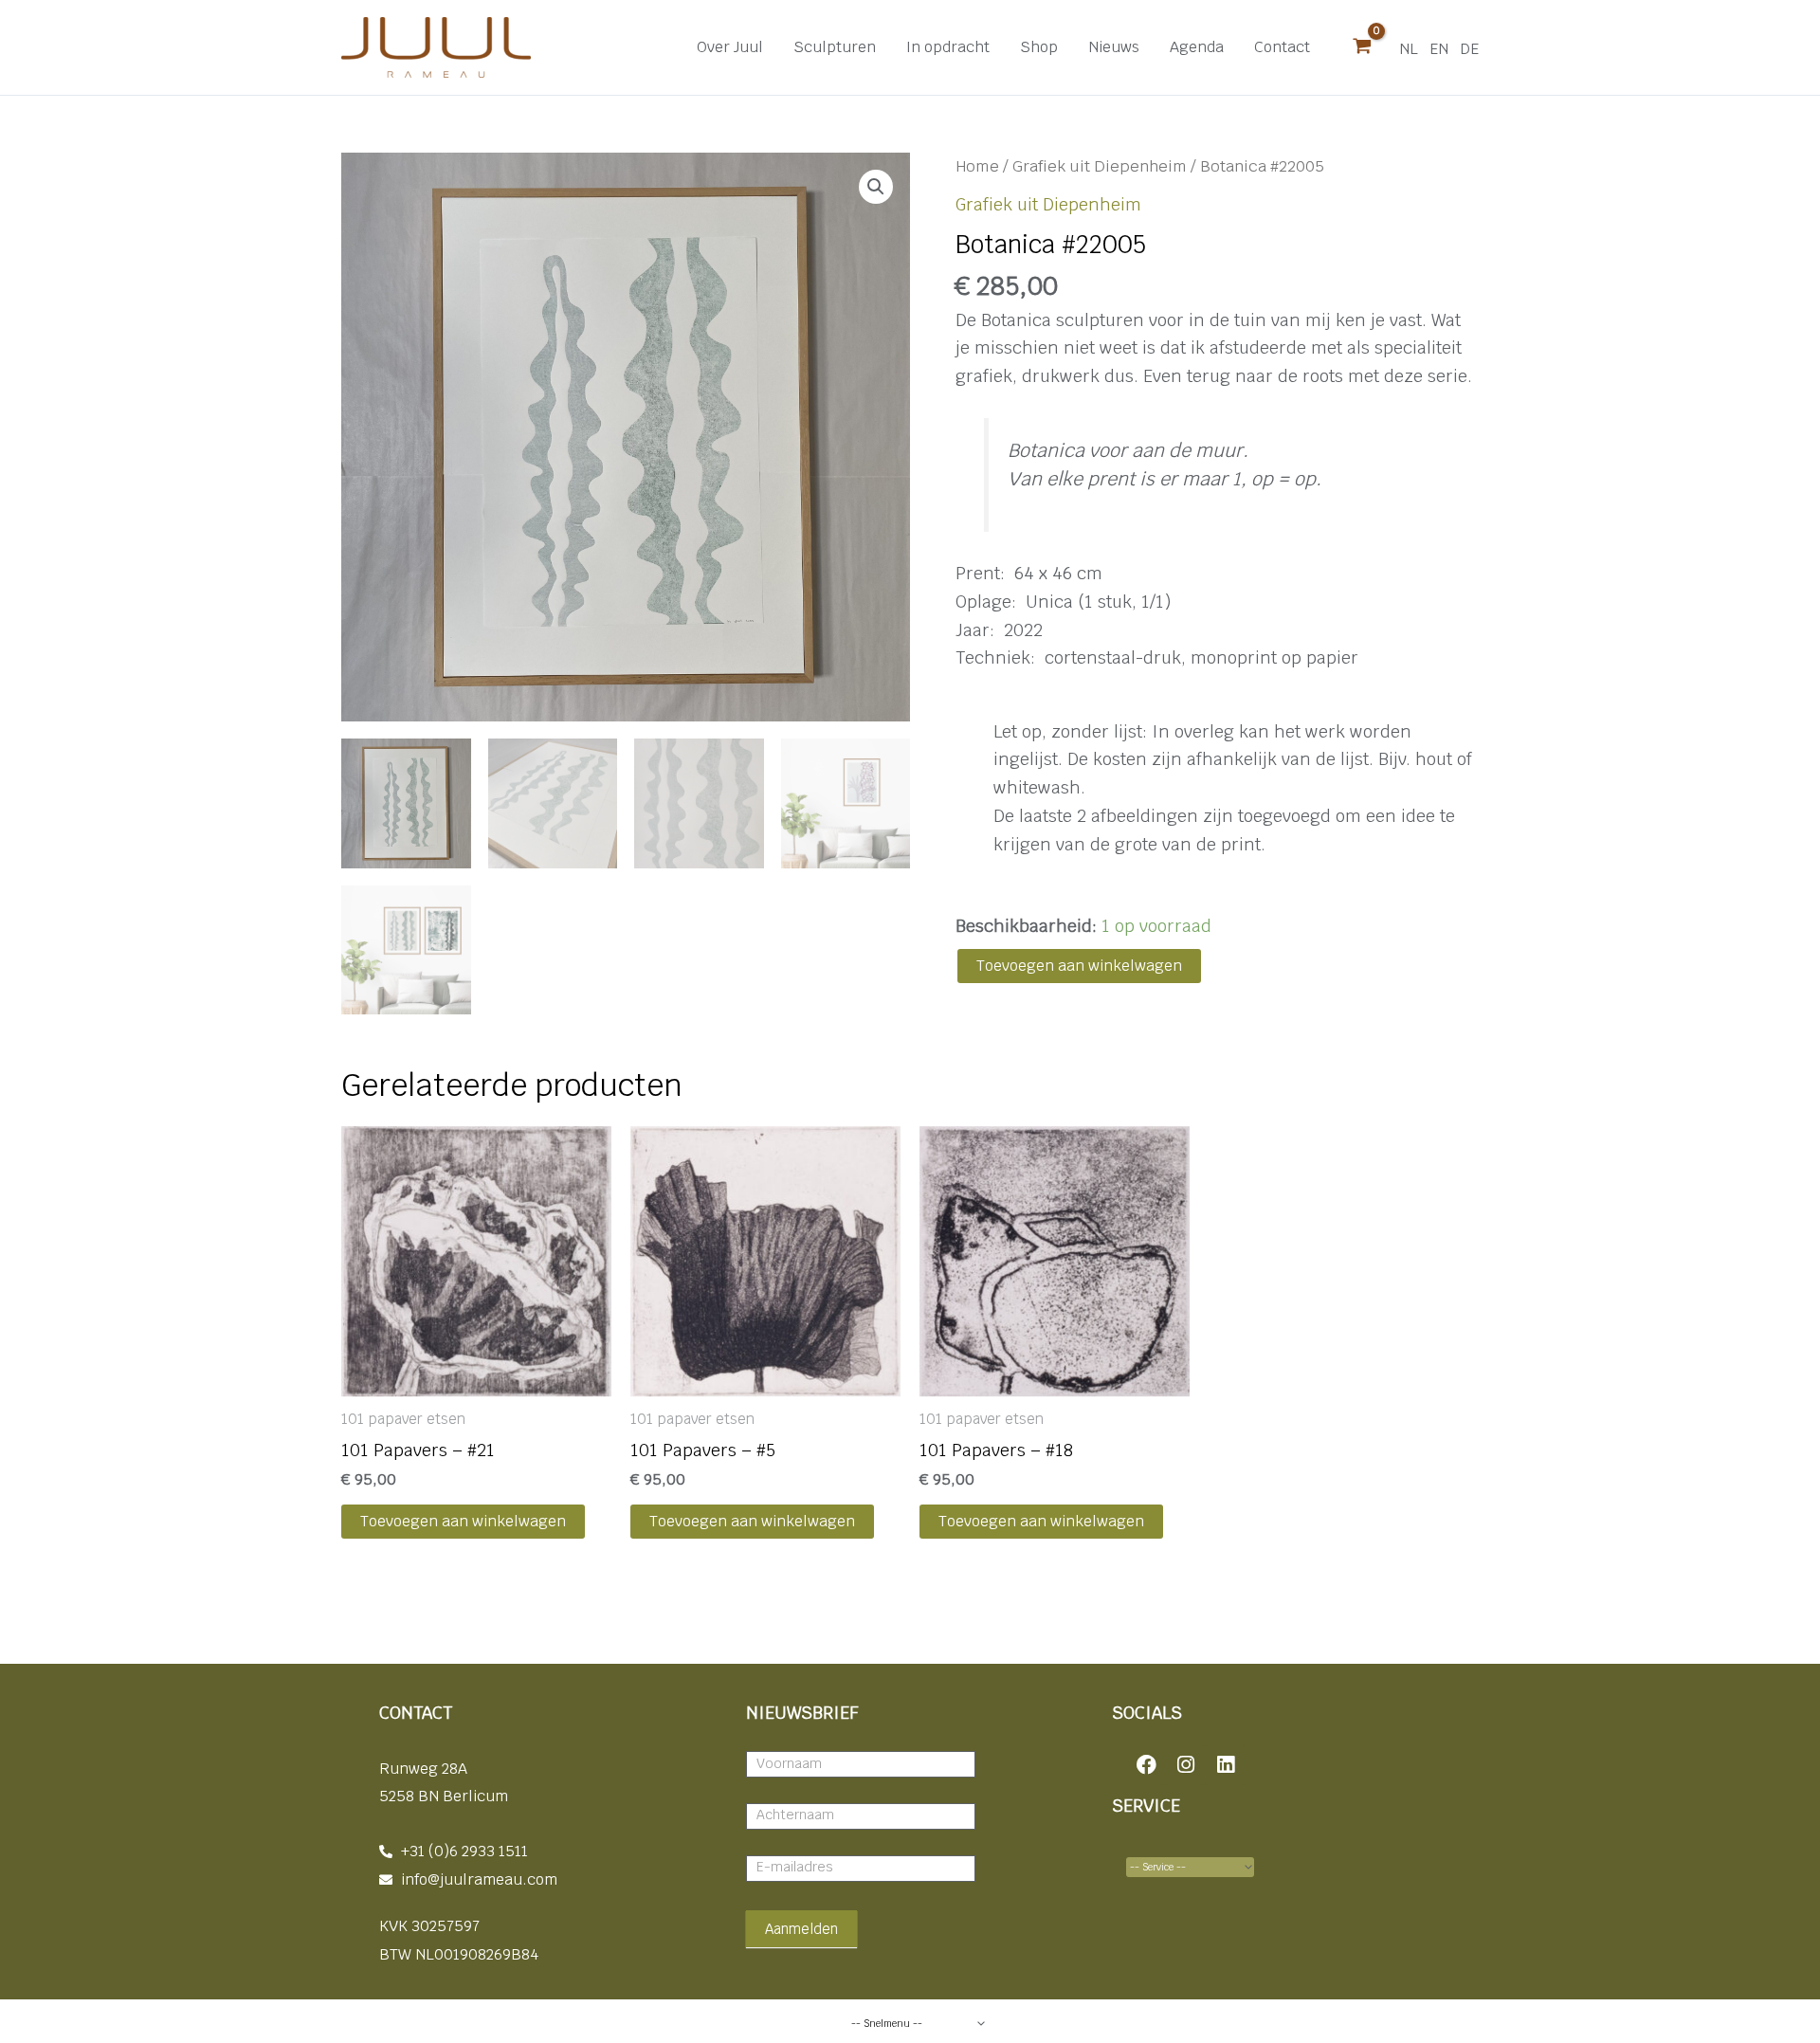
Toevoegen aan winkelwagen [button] (463, 1521)
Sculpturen (835, 47)
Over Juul (730, 47)
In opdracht (948, 47)
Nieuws (1114, 47)
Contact (1282, 47)
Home (977, 166)
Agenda (1197, 47)
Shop (1039, 47)
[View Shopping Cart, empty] (1362, 47)
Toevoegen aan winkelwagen (1079, 966)
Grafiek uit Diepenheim (1100, 166)
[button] (876, 187)
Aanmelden (801, 1929)
